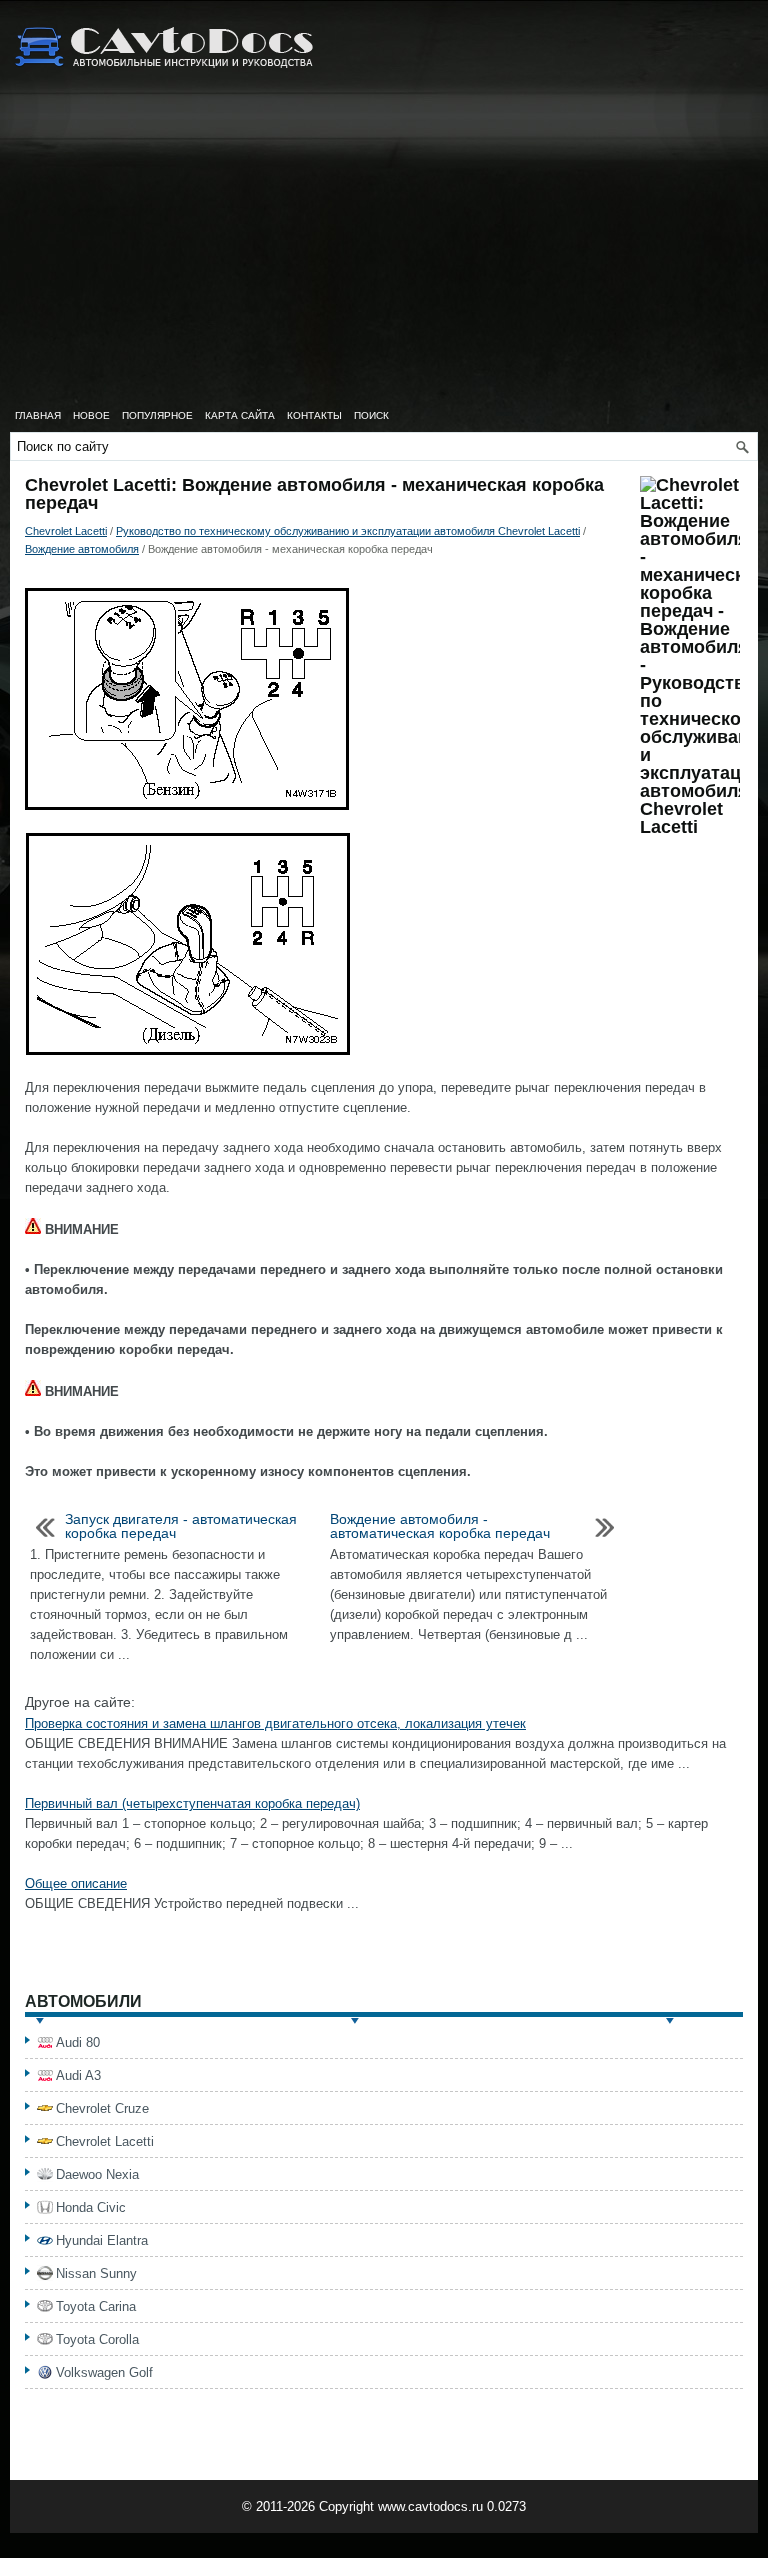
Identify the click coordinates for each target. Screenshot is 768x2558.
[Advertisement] (384, 250)
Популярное (157, 415)
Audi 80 (78, 2042)
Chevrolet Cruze (102, 2108)
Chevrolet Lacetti (66, 531)
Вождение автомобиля (82, 549)
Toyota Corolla (97, 2339)
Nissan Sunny (96, 2273)
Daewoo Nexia (97, 2174)
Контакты (314, 415)
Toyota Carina (96, 2306)
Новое (91, 415)
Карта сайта (240, 415)
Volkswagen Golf (104, 2372)
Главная (38, 415)
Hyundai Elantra (102, 2240)
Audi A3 (78, 2075)
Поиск (371, 415)
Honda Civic (91, 2207)
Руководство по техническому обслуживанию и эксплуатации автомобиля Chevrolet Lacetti (348, 531)
